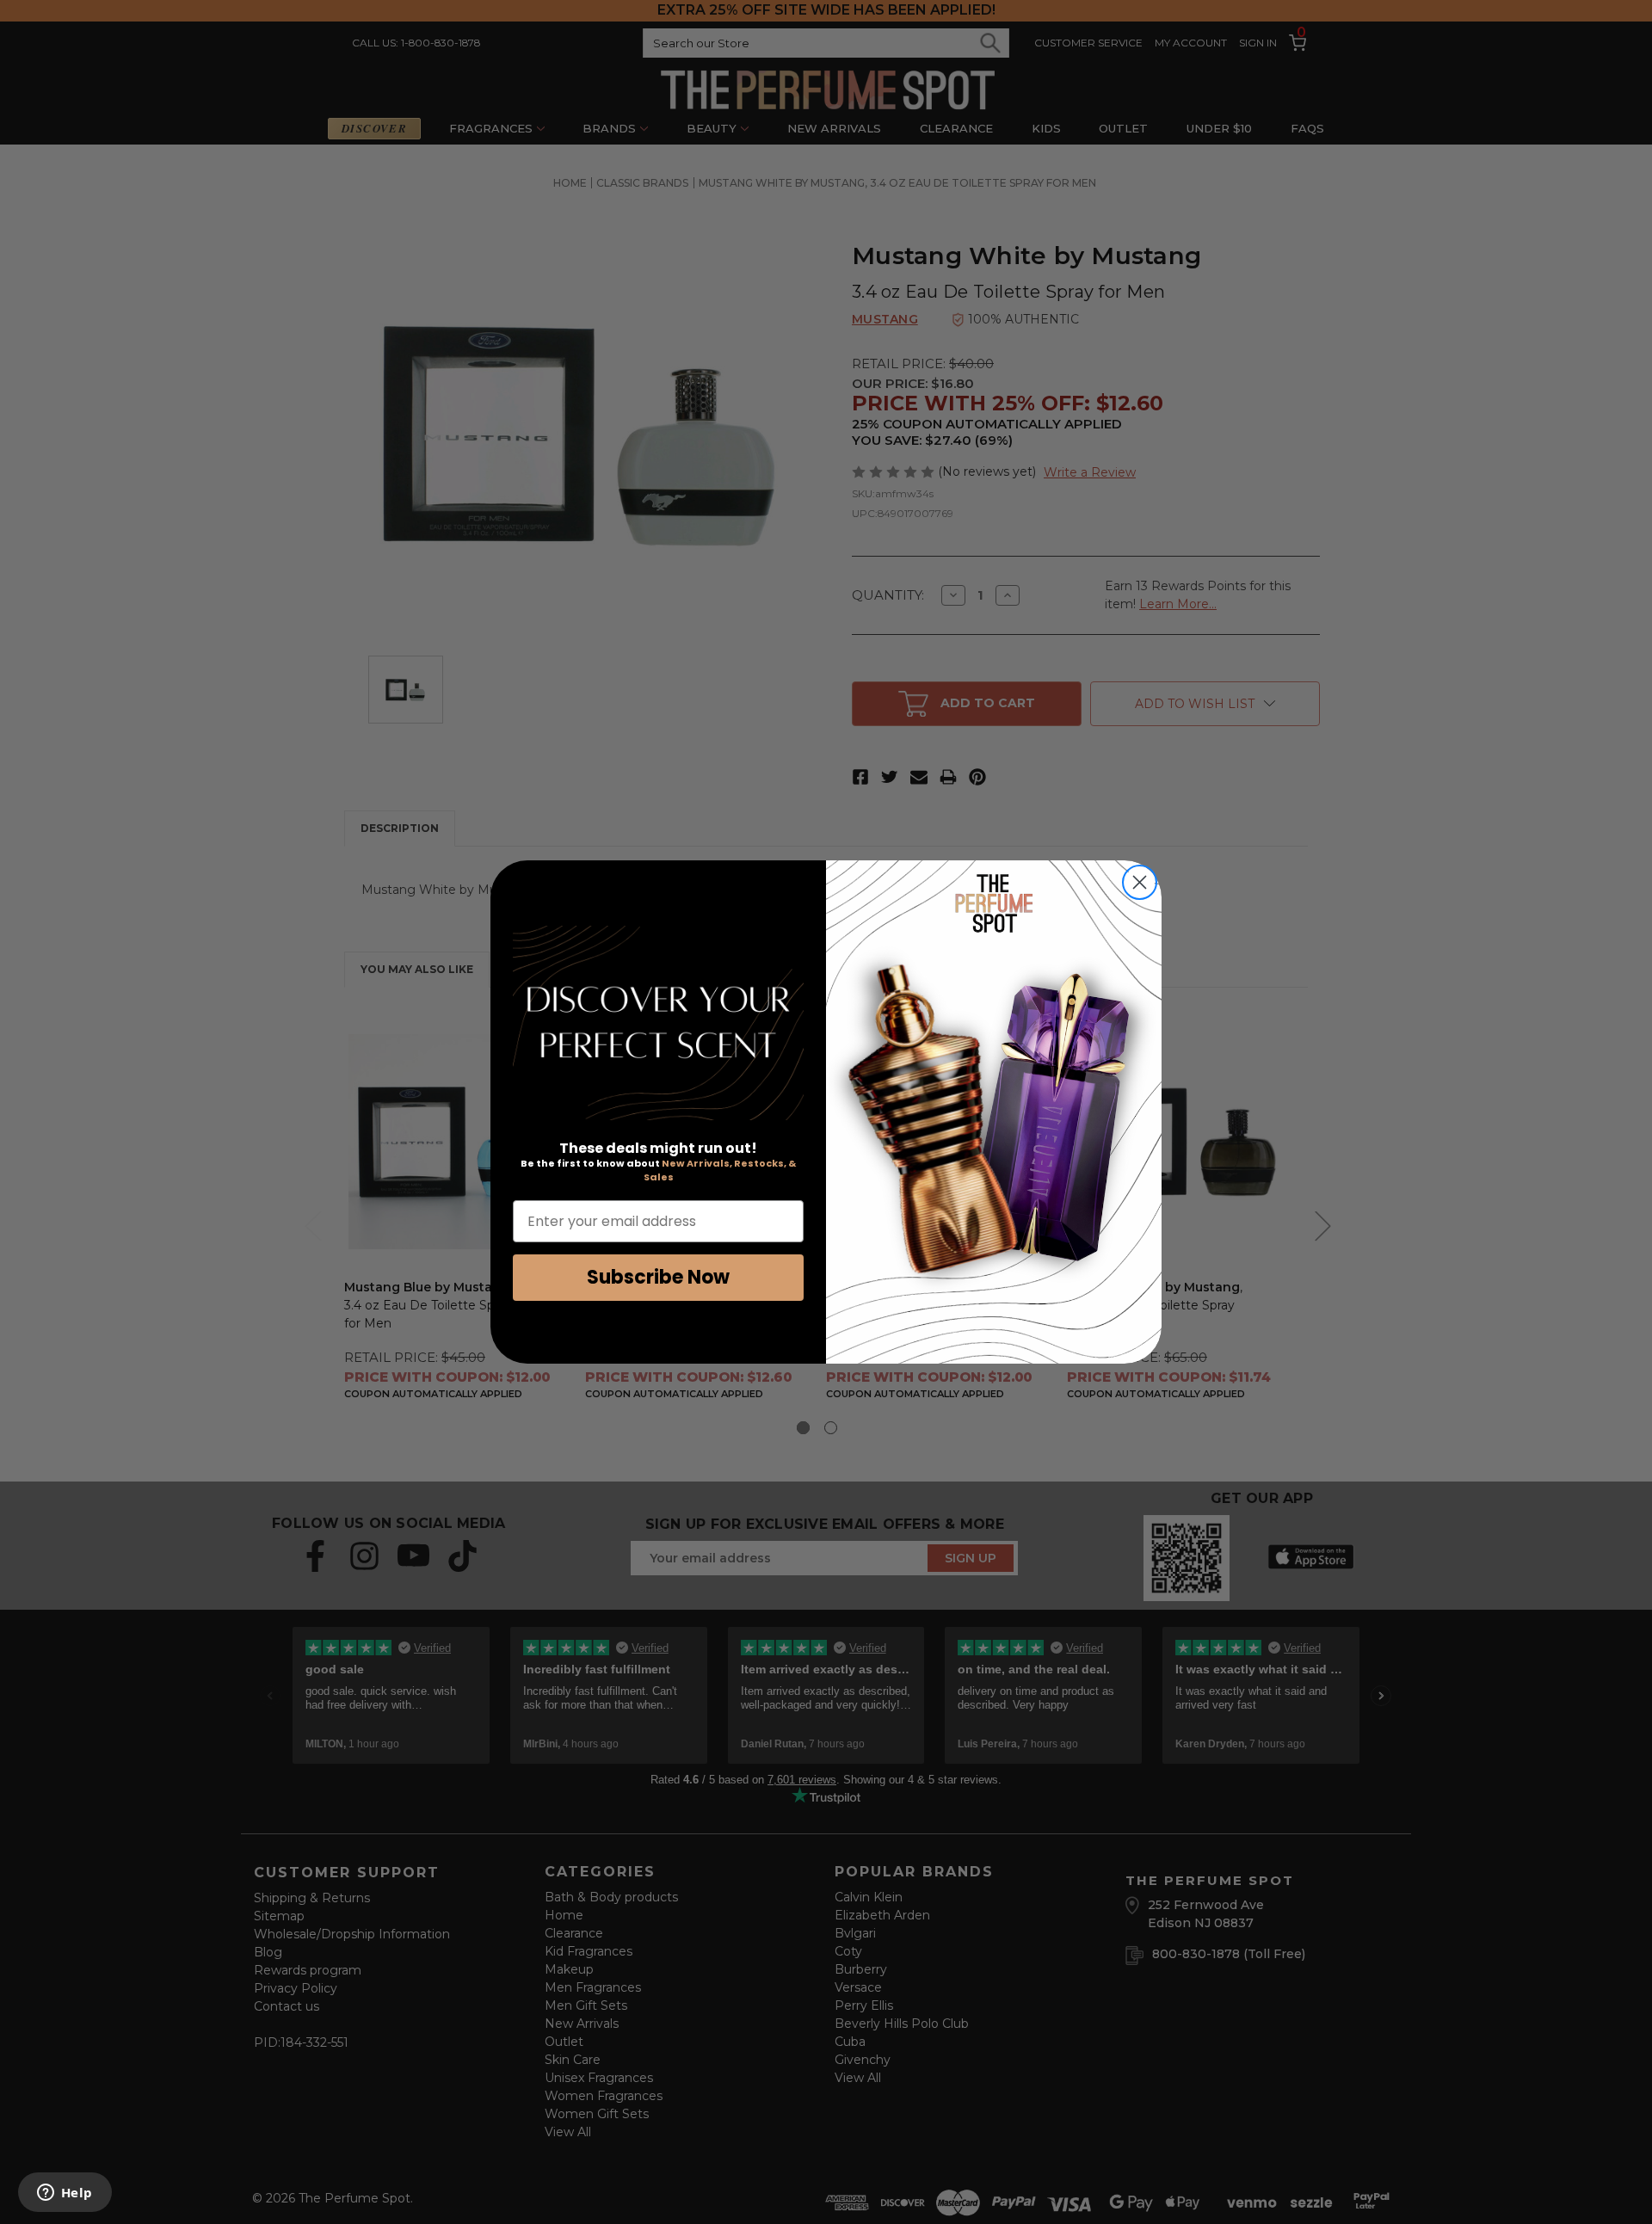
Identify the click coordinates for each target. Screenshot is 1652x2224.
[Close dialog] (1140, 882)
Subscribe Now (658, 1277)
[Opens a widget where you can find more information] (65, 2194)
